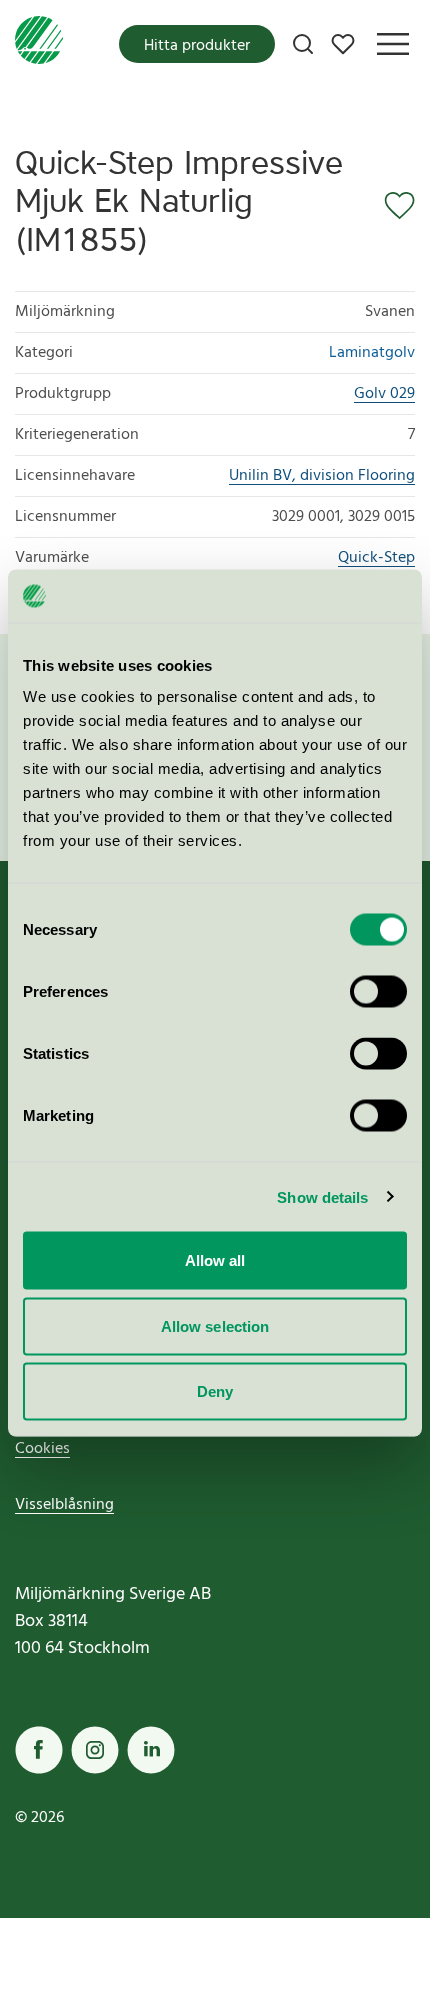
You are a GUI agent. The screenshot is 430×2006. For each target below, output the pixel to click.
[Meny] (393, 44)
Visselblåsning (64, 1505)
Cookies (42, 1449)
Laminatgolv (372, 353)
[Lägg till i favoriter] (393, 206)
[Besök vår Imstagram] (95, 1750)
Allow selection (215, 1325)
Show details (322, 1196)
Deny (215, 1391)
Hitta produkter (197, 46)
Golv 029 (384, 394)
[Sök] (303, 44)
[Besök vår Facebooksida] (39, 1750)
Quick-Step (376, 558)
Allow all (215, 1260)
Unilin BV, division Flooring (322, 476)
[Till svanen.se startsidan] (39, 44)
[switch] (378, 992)
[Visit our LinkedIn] (151, 1750)
